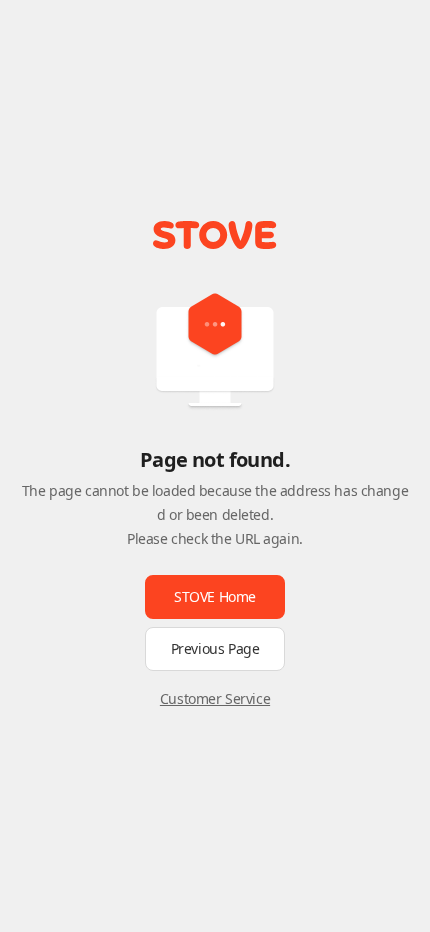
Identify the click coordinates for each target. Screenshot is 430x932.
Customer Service (215, 698)
